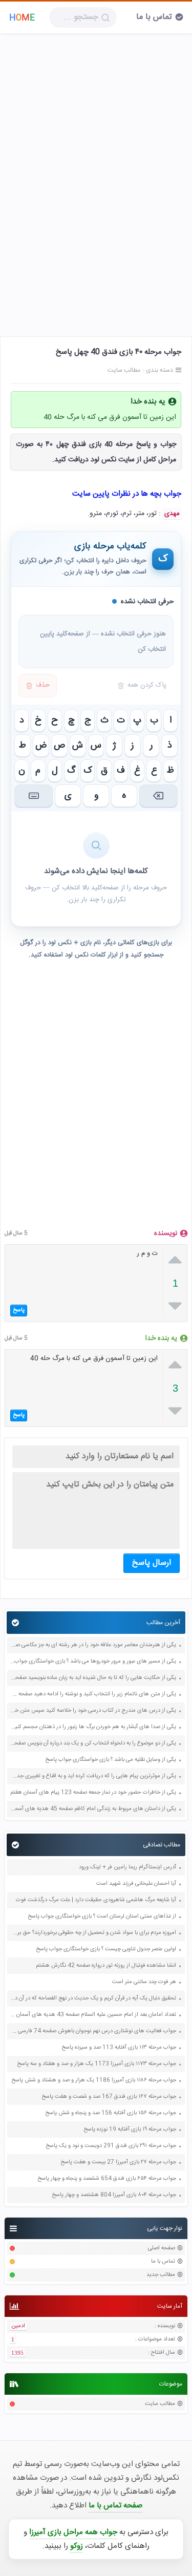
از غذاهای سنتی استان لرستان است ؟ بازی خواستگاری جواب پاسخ (102, 1917)
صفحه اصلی (162, 2249)
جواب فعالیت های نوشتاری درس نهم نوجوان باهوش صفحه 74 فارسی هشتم (93, 2031)
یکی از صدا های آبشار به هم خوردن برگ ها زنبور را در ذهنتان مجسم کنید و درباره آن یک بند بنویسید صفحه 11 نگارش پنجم (93, 1727)
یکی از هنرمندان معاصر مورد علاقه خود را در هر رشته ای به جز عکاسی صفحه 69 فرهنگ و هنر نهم (93, 1645)
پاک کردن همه (147, 685)
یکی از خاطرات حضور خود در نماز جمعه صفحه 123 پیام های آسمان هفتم (93, 1793)
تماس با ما (154, 17)
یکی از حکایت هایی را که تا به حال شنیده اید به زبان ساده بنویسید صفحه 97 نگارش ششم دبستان (93, 1678)
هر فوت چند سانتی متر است (144, 1982)
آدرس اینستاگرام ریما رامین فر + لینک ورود (127, 1868)
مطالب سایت (160, 2404)
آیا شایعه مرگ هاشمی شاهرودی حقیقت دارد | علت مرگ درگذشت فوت (96, 1900)
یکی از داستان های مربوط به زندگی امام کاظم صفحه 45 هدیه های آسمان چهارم (93, 1809)
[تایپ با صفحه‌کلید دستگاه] (34, 796)
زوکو (77, 2546)
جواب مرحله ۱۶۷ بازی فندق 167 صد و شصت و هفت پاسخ (109, 2097)
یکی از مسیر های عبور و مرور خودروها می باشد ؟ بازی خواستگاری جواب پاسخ (93, 1662)
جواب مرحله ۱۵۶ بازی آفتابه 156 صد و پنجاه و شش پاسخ (111, 2113)
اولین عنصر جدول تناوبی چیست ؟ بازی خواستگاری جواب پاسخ (106, 1950)
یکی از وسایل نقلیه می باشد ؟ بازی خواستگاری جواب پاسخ (111, 1760)
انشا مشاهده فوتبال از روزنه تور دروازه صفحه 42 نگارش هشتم (106, 1966)
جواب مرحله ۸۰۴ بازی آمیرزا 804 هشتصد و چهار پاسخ (114, 2195)
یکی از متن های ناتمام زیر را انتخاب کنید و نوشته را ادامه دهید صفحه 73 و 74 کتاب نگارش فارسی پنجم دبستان (93, 1695)
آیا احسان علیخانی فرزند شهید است (136, 1884)
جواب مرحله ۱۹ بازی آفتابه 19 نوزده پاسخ (130, 2130)
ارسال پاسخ (152, 1563)
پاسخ (19, 1310)
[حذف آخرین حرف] (158, 796)
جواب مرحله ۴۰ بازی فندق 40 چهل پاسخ (119, 352)
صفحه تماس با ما (115, 2506)
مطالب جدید (161, 2275)
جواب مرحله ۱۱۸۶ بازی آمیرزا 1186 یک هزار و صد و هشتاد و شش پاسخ (94, 2081)
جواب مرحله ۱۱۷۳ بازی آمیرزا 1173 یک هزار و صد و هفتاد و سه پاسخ (97, 2064)
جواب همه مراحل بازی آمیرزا (73, 2532)
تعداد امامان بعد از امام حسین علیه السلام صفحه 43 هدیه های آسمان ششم (93, 2015)
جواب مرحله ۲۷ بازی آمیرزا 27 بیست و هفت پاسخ (118, 2163)
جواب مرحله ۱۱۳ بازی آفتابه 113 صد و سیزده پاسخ (119, 2048)
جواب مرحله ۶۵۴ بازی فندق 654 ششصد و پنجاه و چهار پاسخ (107, 2179)
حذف (43, 685)
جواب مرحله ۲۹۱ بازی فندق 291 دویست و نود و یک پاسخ (111, 2146)
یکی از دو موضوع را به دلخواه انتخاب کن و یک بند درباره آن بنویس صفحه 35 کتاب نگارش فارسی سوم (93, 1744)
